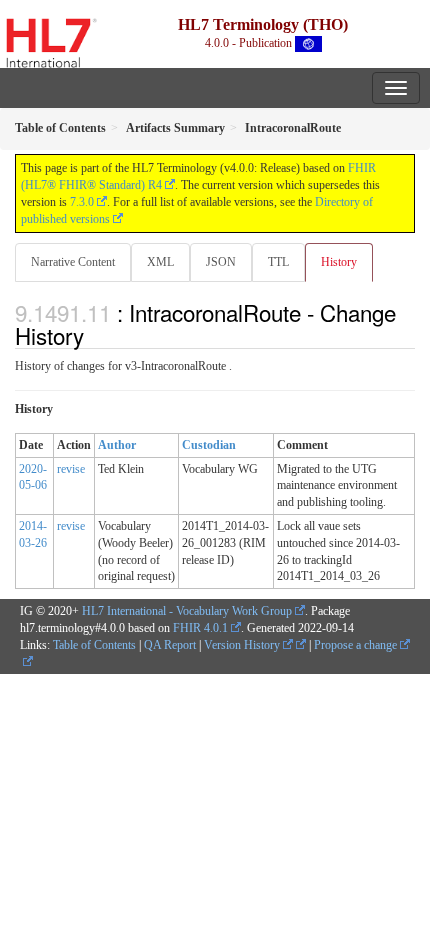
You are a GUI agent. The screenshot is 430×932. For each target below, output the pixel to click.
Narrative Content (73, 262)
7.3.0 (82, 202)
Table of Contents (94, 645)
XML (160, 262)
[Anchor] (95, 335)
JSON (221, 262)
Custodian (209, 445)
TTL (278, 262)
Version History (243, 645)
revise (71, 469)
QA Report (170, 645)
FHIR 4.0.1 (200, 628)
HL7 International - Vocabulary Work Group (187, 611)
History (339, 262)
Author (117, 445)
